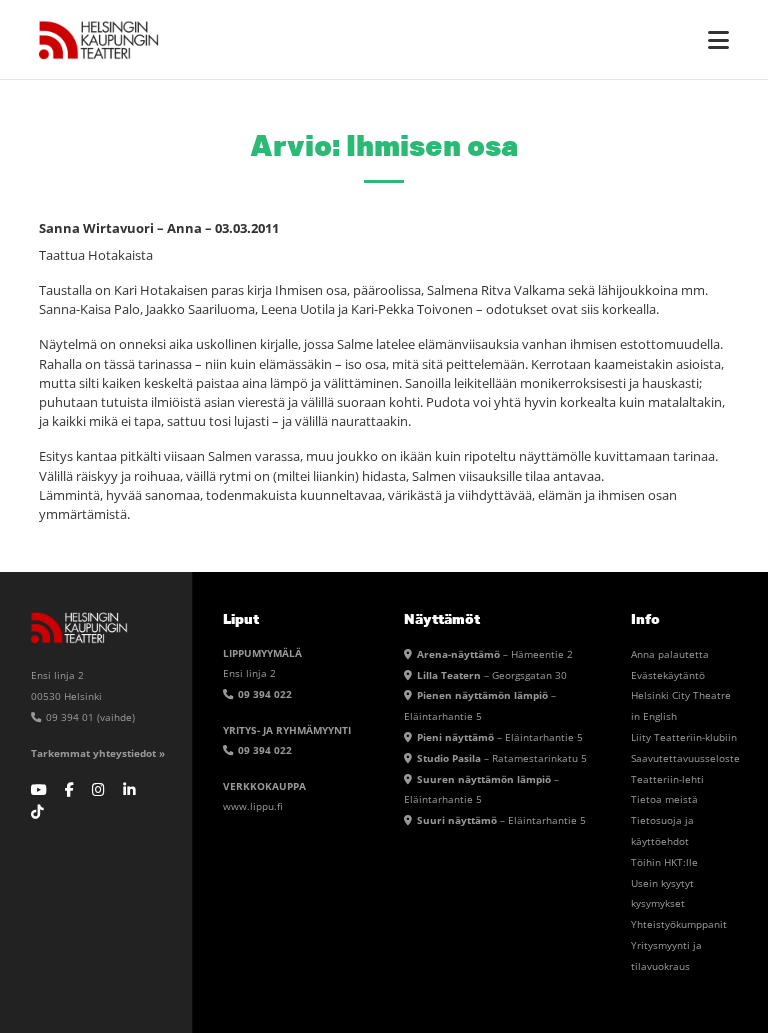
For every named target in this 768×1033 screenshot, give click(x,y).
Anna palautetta (670, 654)
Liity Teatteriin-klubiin (684, 737)
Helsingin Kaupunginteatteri (99, 40)
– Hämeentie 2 (495, 654)
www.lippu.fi (253, 806)
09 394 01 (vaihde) (89, 717)
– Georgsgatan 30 (492, 675)
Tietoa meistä (664, 799)
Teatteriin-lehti (667, 779)
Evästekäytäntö (668, 675)
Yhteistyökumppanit (679, 924)
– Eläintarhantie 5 (500, 737)
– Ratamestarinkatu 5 (502, 758)
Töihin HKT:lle (664, 862)
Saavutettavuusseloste (685, 758)
